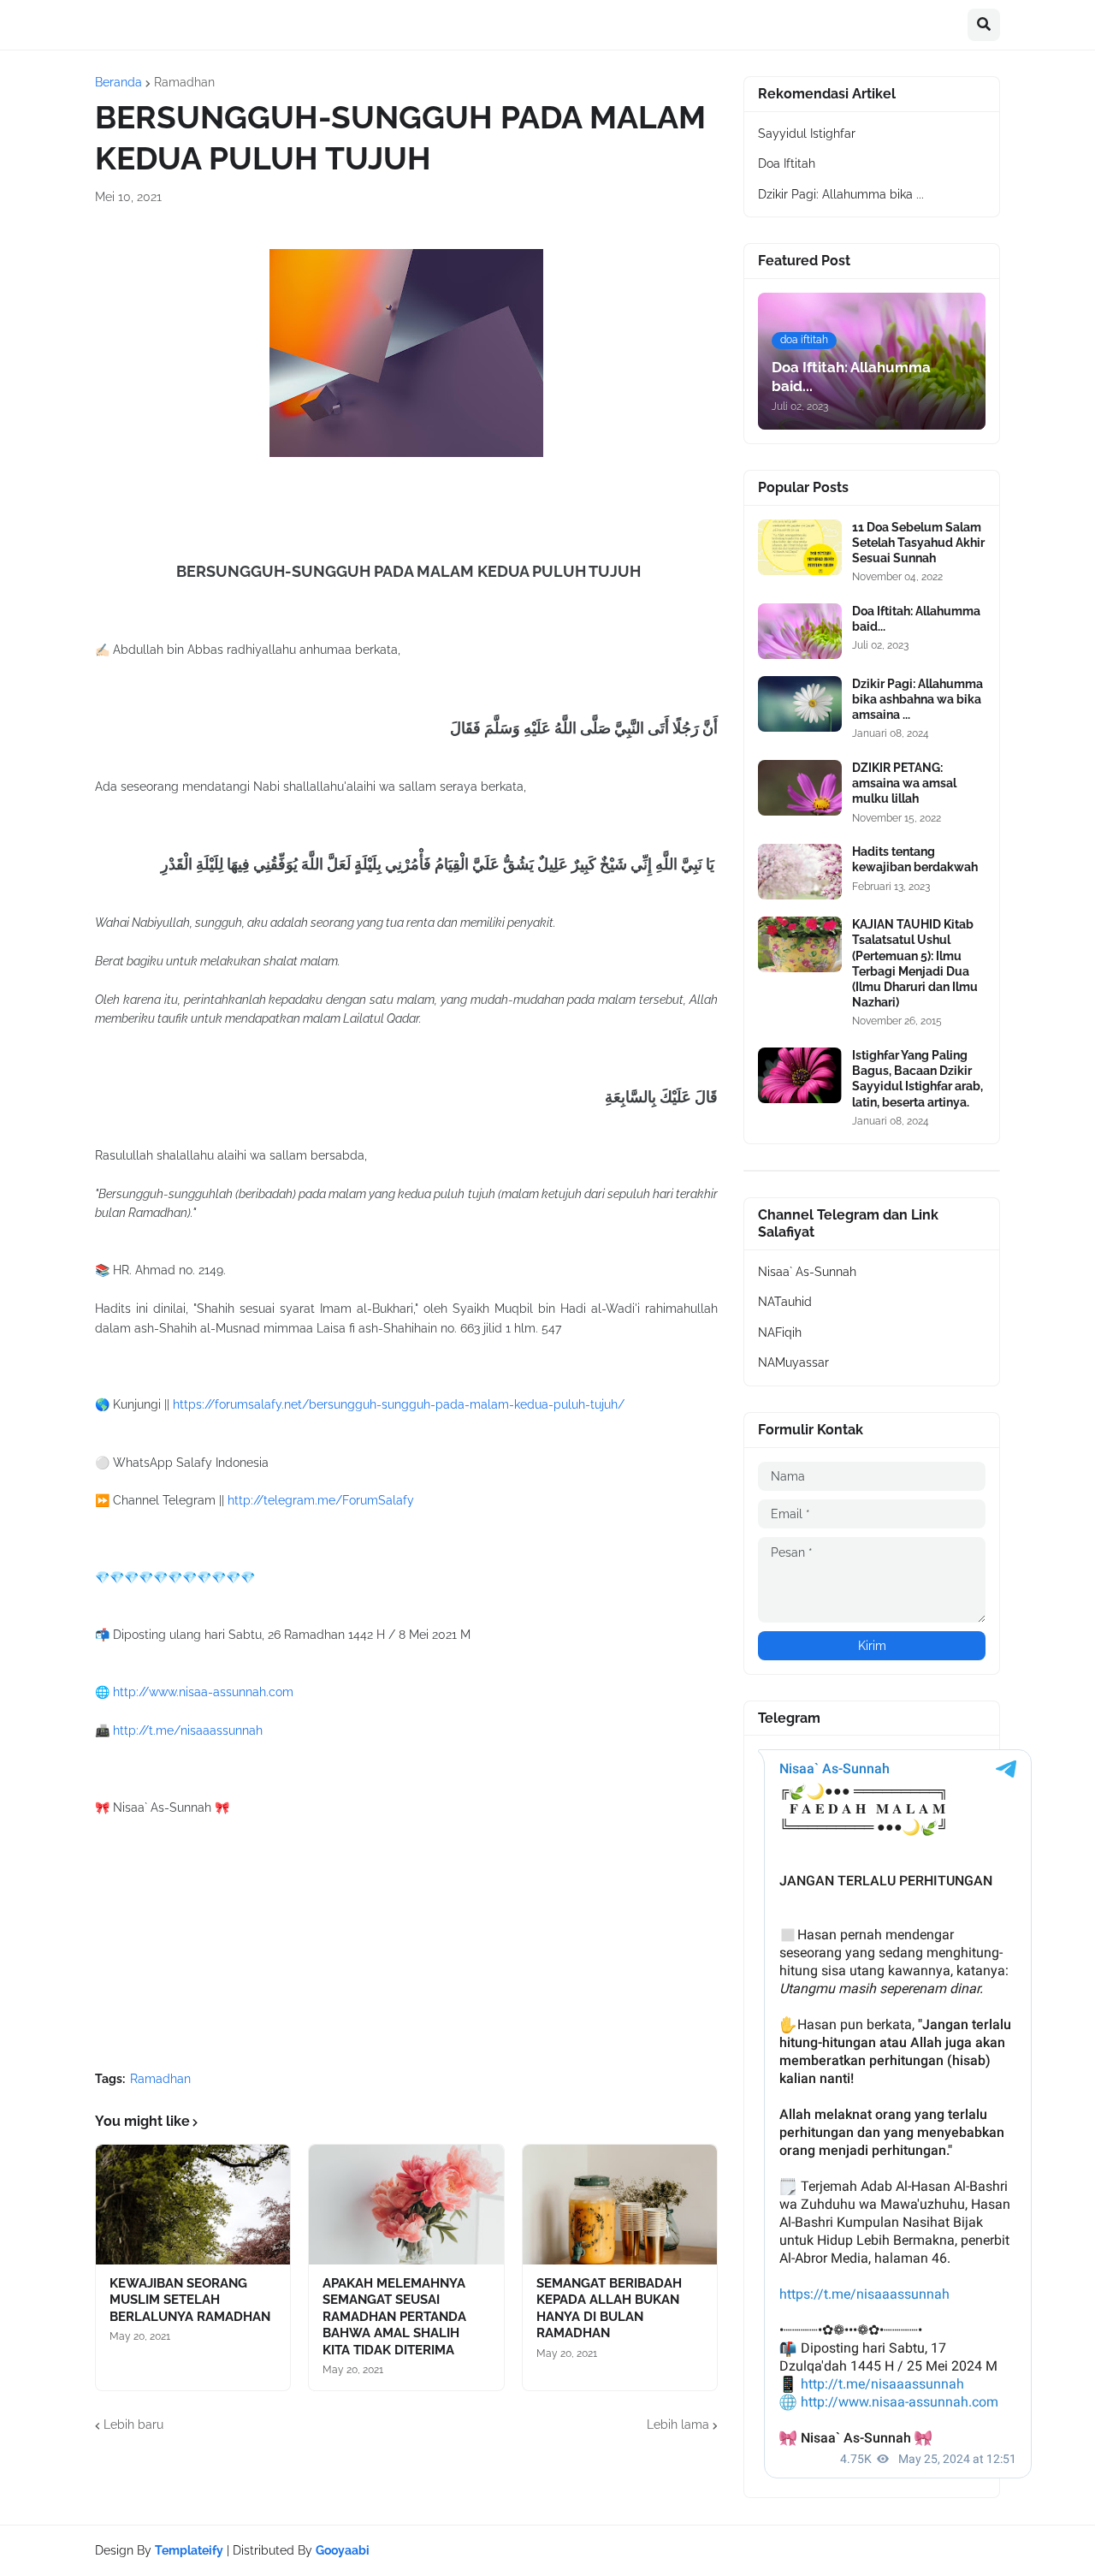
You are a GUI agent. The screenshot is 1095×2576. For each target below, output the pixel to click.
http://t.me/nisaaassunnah (188, 1730)
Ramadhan (184, 82)
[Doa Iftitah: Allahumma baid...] (800, 631)
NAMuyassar (793, 1362)
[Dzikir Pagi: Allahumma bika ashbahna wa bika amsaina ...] (800, 704)
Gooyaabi (343, 2550)
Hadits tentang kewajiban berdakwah (915, 859)
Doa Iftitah (787, 163)
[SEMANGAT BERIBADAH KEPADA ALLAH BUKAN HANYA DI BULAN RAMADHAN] (620, 2205)
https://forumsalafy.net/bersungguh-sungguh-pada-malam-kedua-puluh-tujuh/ (399, 1404)
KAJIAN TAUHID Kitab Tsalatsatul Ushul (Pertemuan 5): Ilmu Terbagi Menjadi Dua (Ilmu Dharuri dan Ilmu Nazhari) (915, 963)
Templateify (189, 2550)
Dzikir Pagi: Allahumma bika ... (841, 194)
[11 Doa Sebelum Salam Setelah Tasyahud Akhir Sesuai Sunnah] (800, 547)
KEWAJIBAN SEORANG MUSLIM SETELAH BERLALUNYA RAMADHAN (190, 2300)
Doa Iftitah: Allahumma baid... (916, 619)
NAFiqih (780, 1333)
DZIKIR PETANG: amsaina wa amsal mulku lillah (904, 783)
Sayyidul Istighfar (807, 134)
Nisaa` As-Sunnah (807, 1272)
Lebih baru (133, 2425)
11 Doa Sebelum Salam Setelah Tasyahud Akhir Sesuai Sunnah (918, 543)
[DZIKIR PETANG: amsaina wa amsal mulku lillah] (800, 788)
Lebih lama (678, 2425)
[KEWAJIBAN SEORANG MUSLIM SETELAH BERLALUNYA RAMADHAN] (193, 2205)
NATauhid (785, 1302)
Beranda (118, 82)
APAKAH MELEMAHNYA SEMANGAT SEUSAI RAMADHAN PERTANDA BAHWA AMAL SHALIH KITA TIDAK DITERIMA (394, 2317)
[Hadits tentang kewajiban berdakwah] (800, 872)
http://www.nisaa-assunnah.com (203, 1692)
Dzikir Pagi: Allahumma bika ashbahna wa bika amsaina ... (917, 699)
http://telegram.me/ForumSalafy (321, 1500)
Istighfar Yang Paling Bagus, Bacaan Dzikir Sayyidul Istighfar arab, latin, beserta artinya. (917, 1079)
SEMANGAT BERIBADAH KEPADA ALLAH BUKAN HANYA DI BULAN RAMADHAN (609, 2309)
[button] (984, 25)
